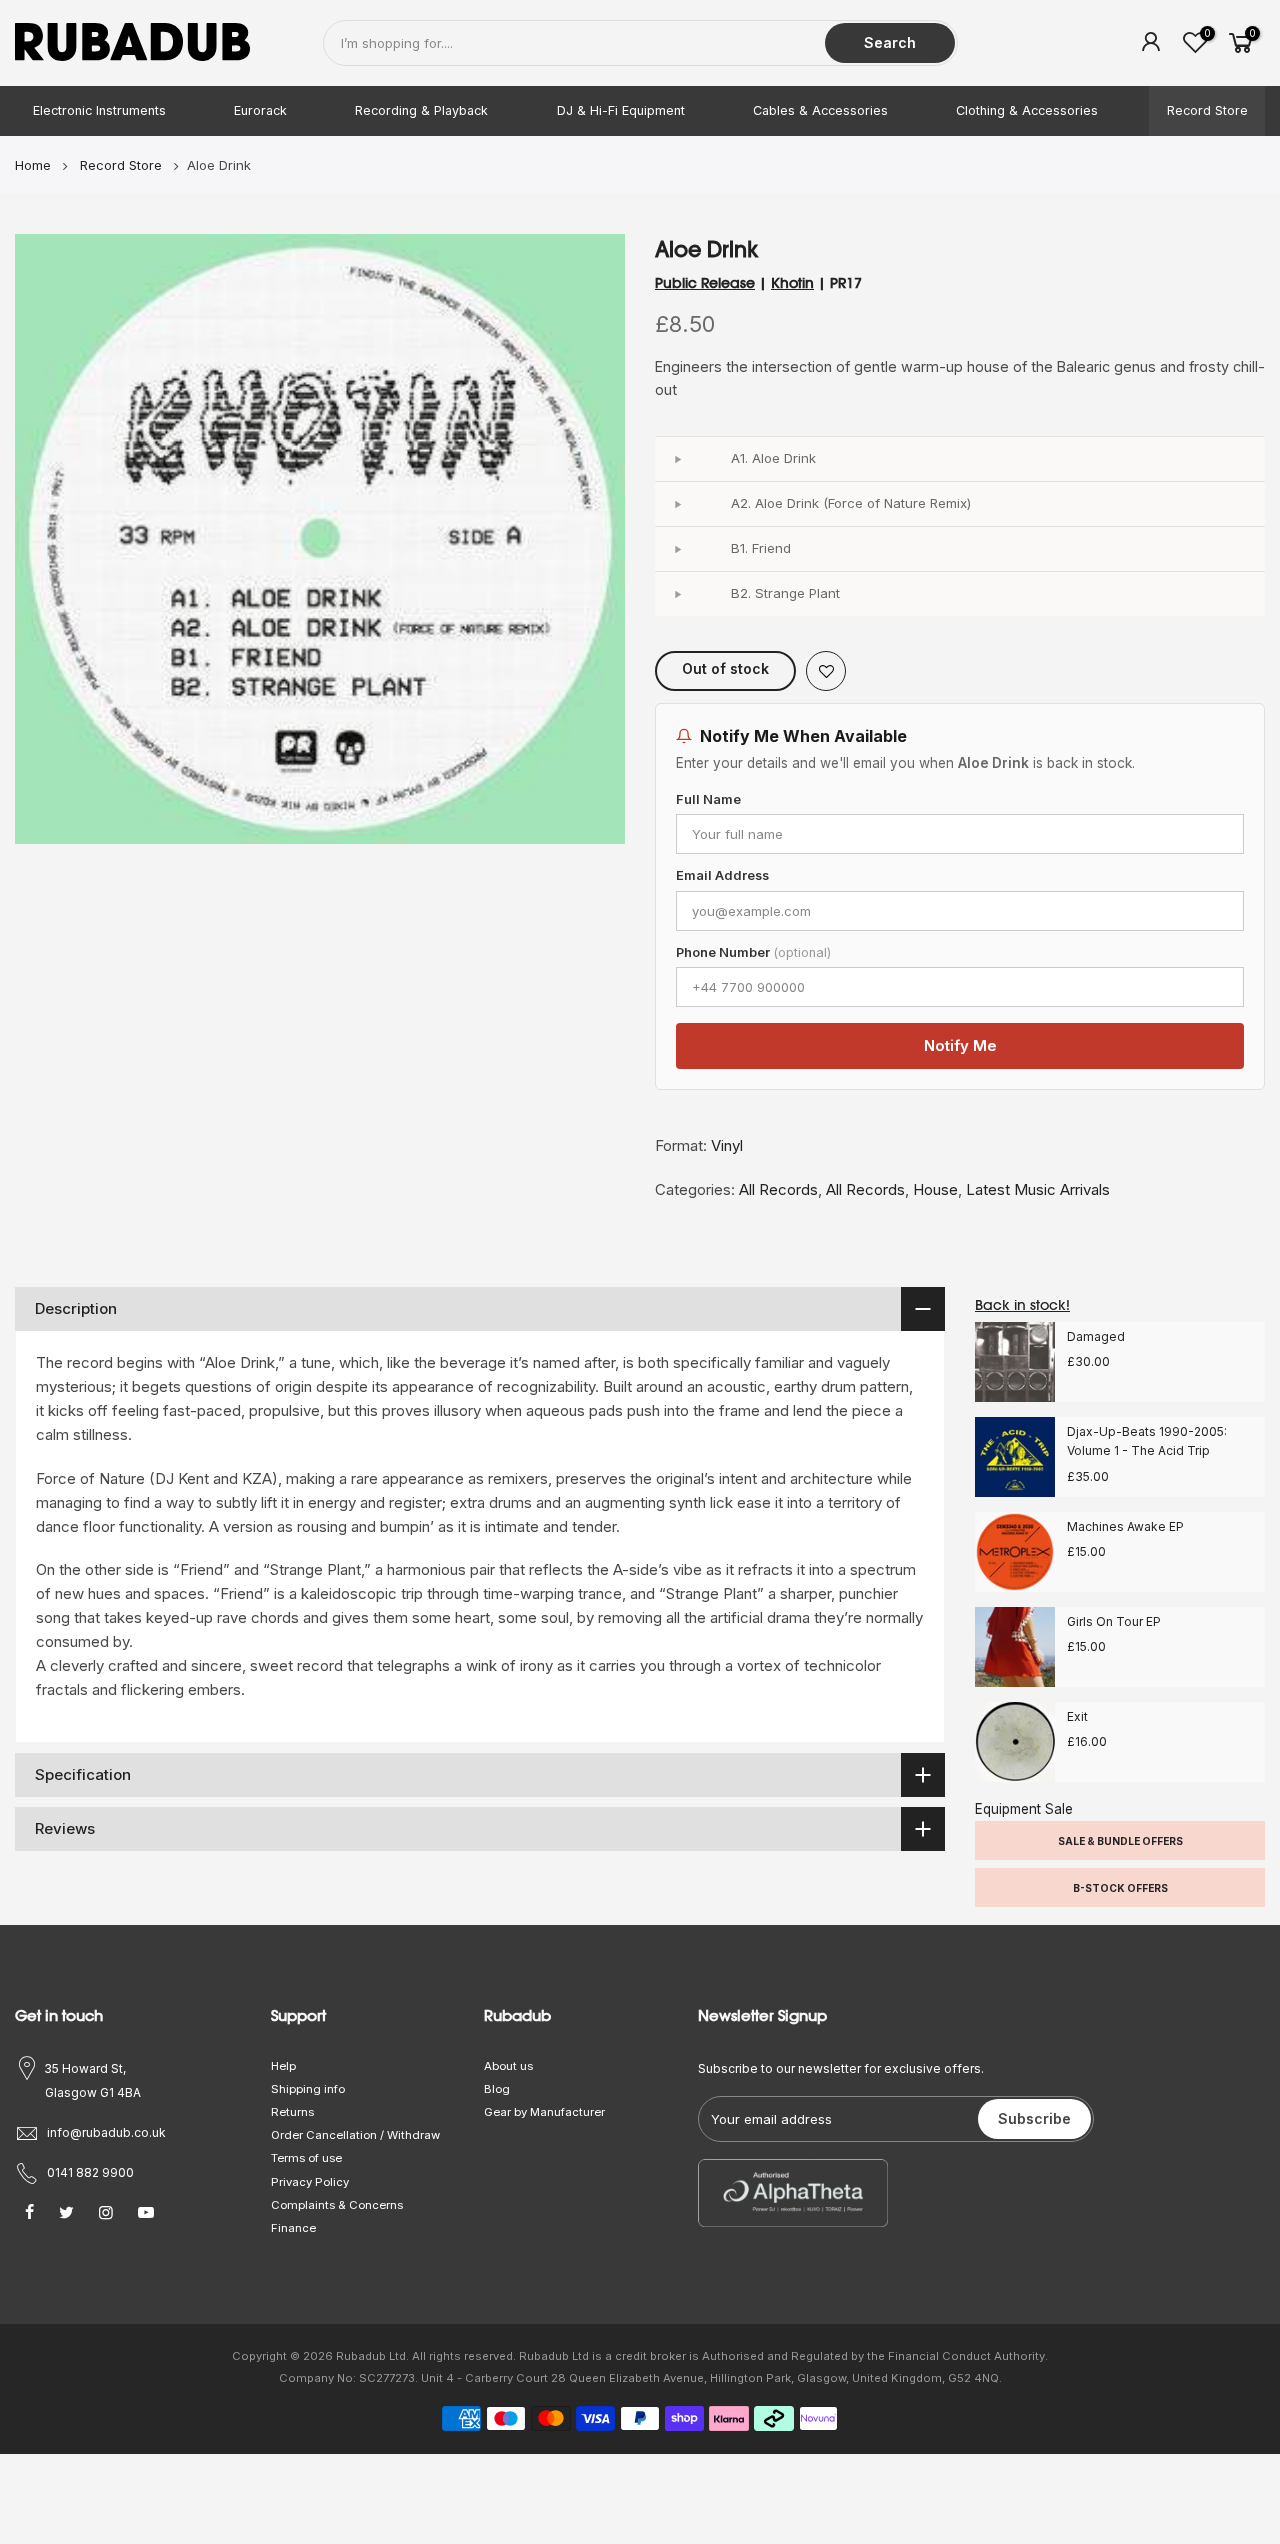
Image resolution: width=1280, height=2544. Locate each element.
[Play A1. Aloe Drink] (677, 459)
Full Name (708, 799)
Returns (292, 2112)
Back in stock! (1022, 1305)
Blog (497, 2089)
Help (283, 2066)
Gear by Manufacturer (544, 2112)
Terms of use (306, 2158)
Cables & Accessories (820, 110)
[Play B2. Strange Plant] (677, 594)
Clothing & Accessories (1027, 110)
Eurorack (260, 110)
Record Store (1207, 110)
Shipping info (308, 2089)
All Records (778, 1189)
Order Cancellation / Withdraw (355, 2135)
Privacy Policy (310, 2182)
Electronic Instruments (99, 110)
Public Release (705, 283)
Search (890, 42)
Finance (293, 2228)
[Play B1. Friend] (677, 549)
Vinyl (727, 1145)
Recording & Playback (421, 110)
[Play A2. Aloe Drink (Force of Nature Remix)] (677, 504)
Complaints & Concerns (337, 2205)
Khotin (792, 283)
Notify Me (960, 1045)
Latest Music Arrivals (1038, 1189)
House (935, 1189)
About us (508, 2066)
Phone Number (753, 952)
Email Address (722, 875)
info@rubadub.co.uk (106, 2132)
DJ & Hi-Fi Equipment (621, 110)
